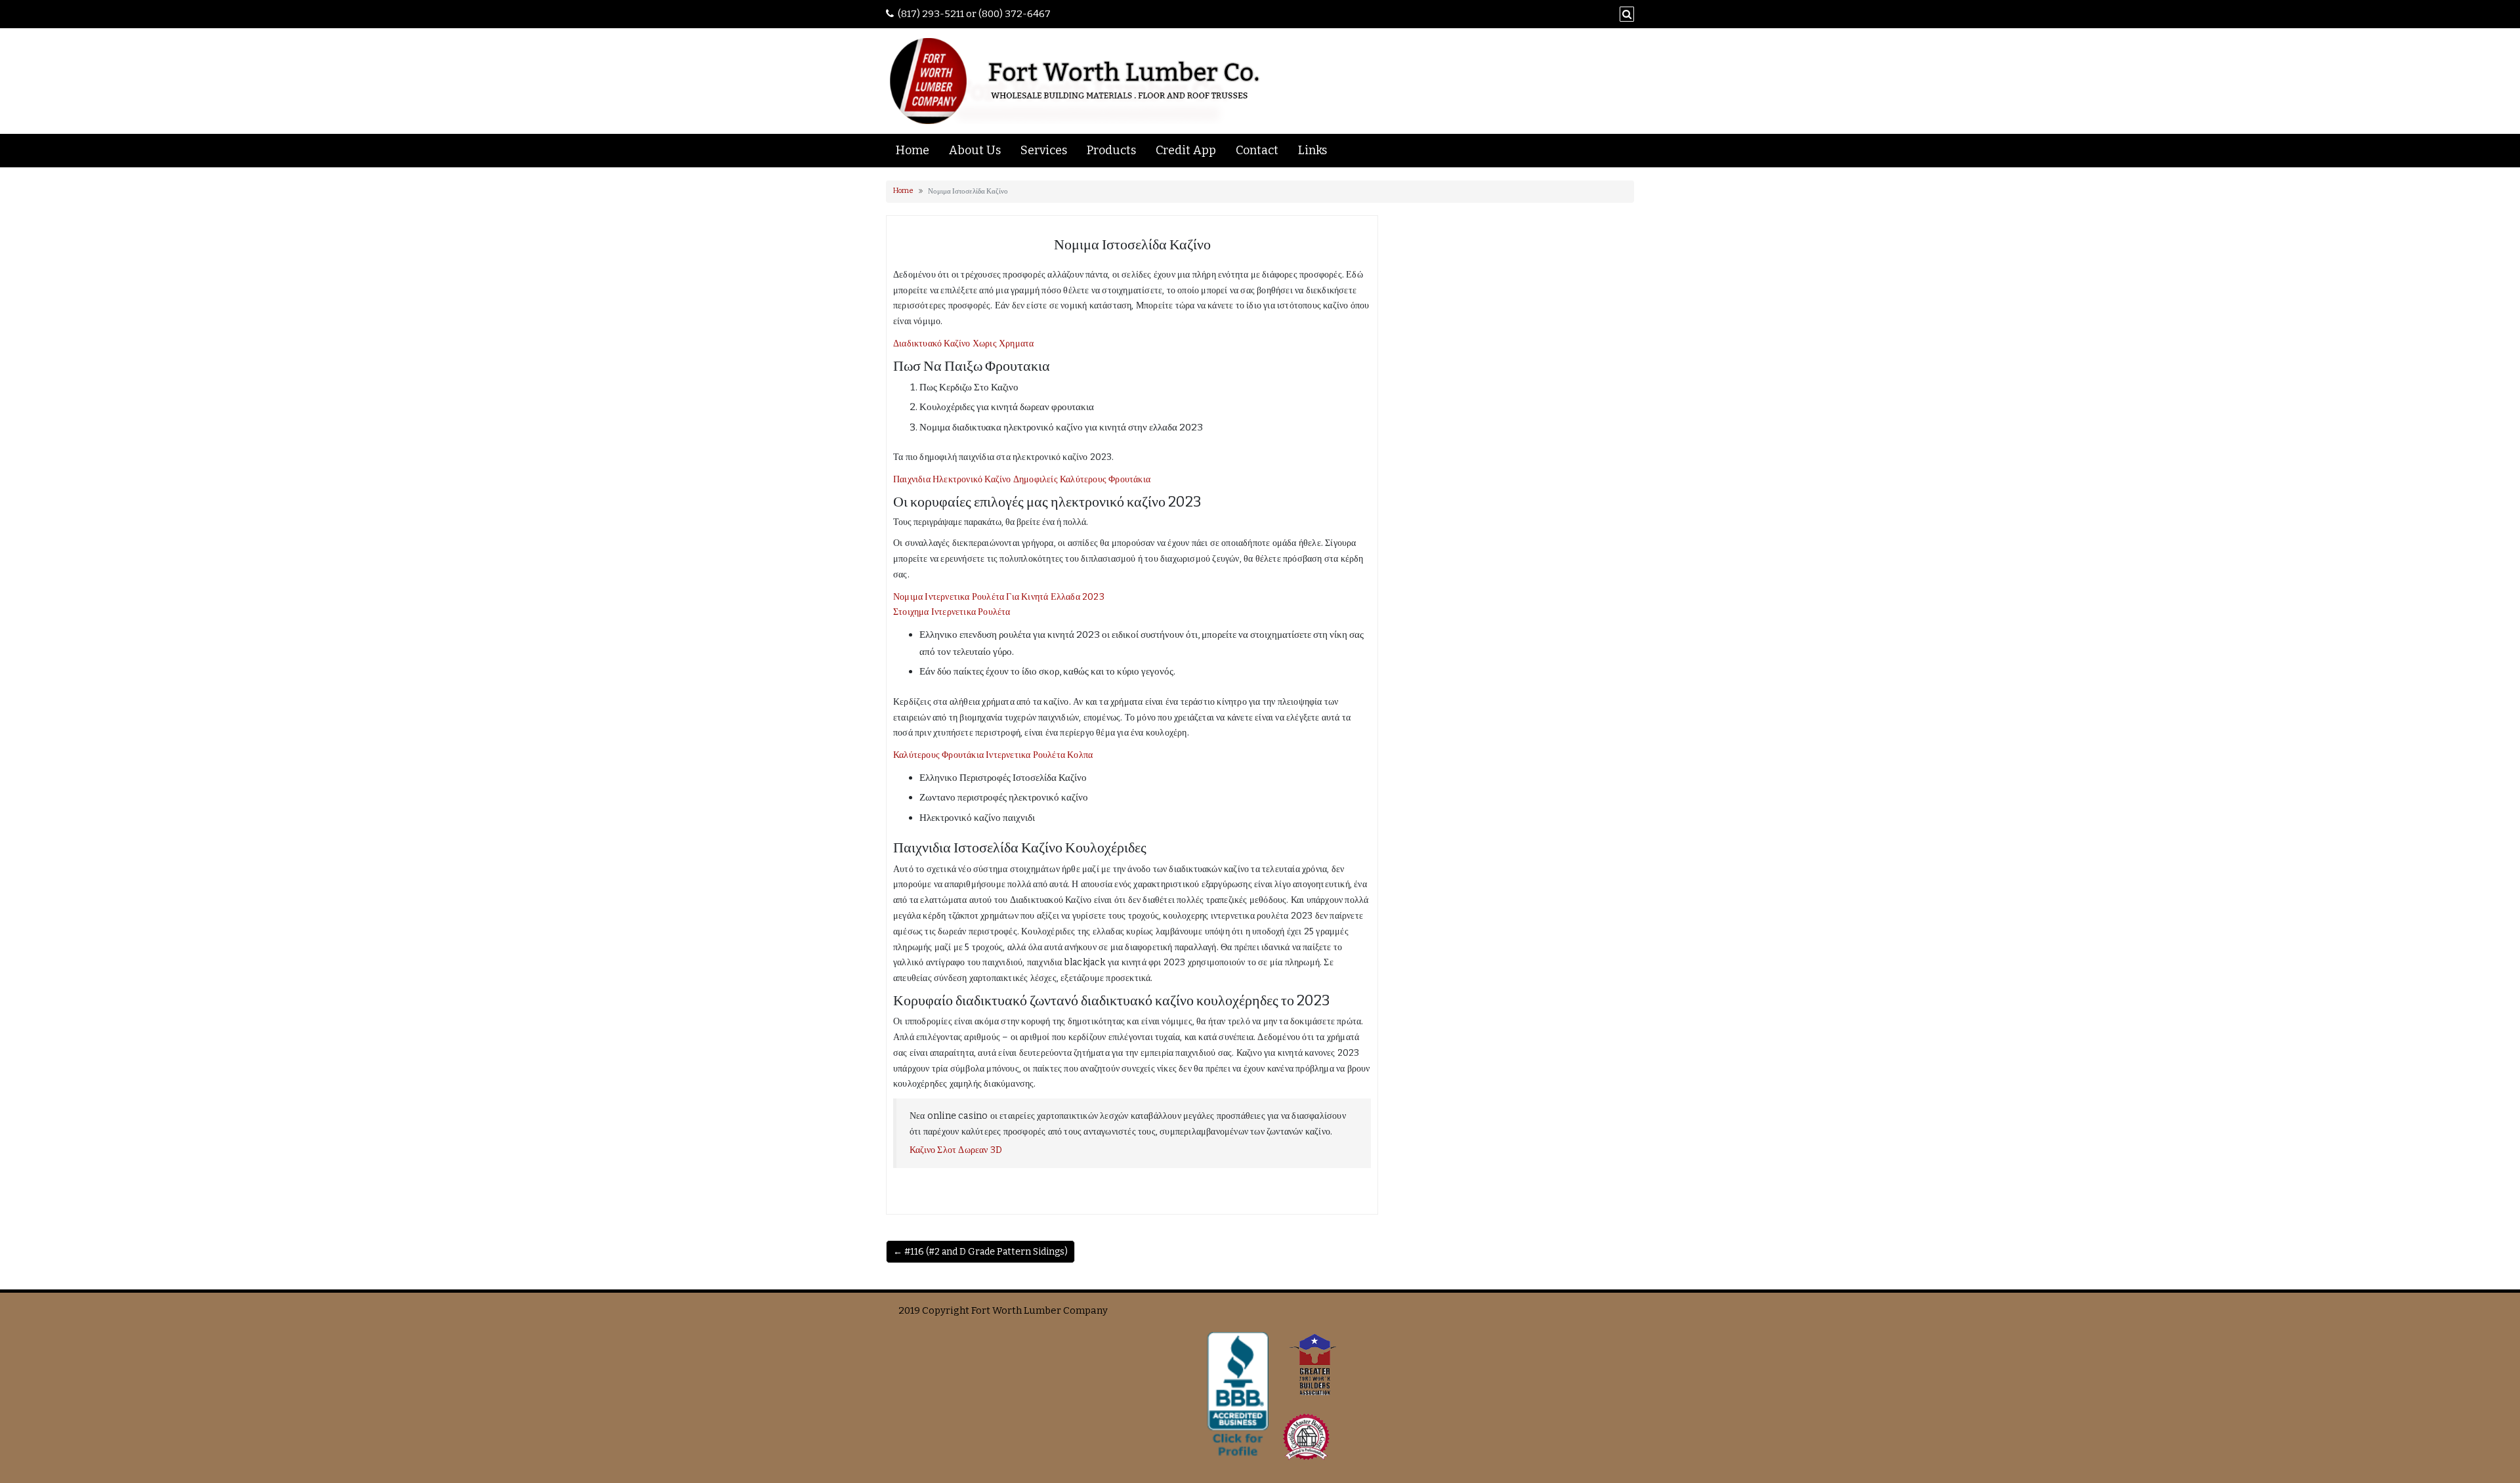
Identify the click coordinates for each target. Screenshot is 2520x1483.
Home (913, 150)
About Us (975, 150)
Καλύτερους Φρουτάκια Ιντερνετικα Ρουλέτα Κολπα (993, 755)
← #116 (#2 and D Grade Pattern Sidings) (980, 1252)
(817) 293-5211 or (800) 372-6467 (974, 14)
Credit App (1186, 150)
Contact (1257, 150)
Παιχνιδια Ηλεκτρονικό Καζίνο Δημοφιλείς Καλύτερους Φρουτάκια (1022, 479)
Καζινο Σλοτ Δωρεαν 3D (956, 1150)
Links (1312, 150)
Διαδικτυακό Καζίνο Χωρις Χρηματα (963, 344)
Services (1044, 150)
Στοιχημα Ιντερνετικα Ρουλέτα (952, 612)
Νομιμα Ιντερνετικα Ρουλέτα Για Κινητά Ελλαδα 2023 (999, 597)
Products (1111, 150)
